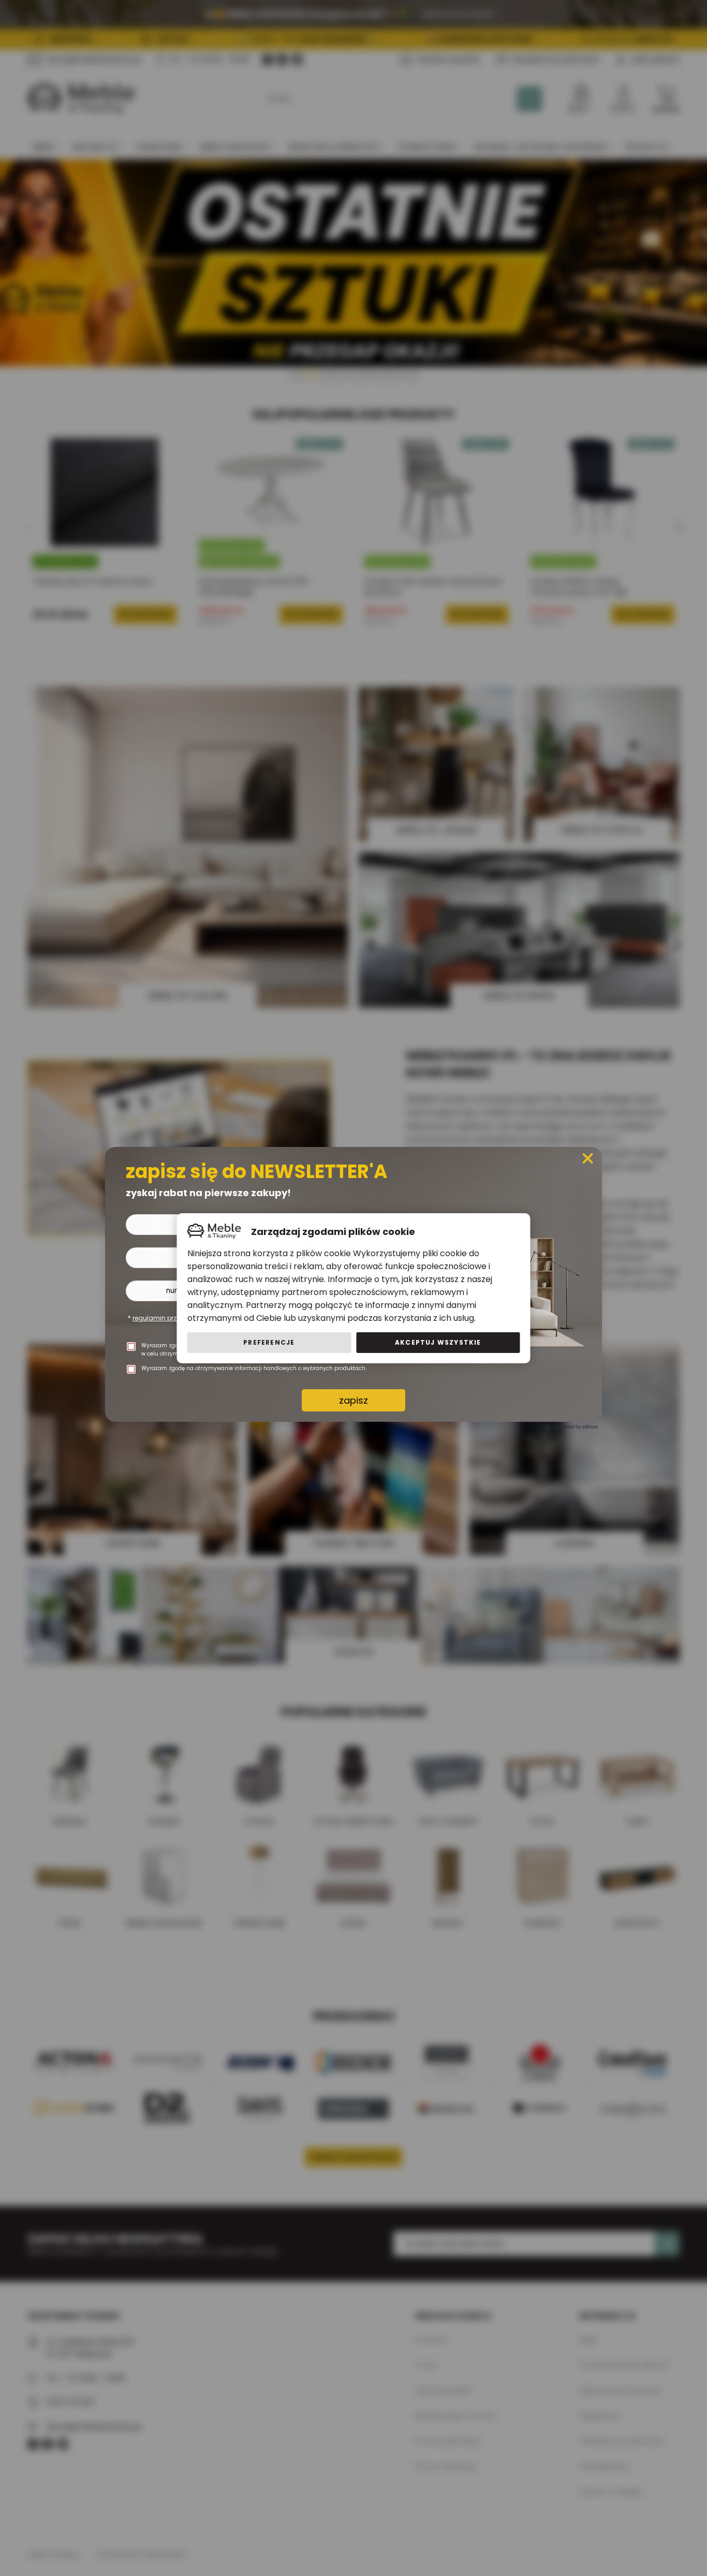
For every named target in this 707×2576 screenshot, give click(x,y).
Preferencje (269, 1342)
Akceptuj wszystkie (438, 1342)
